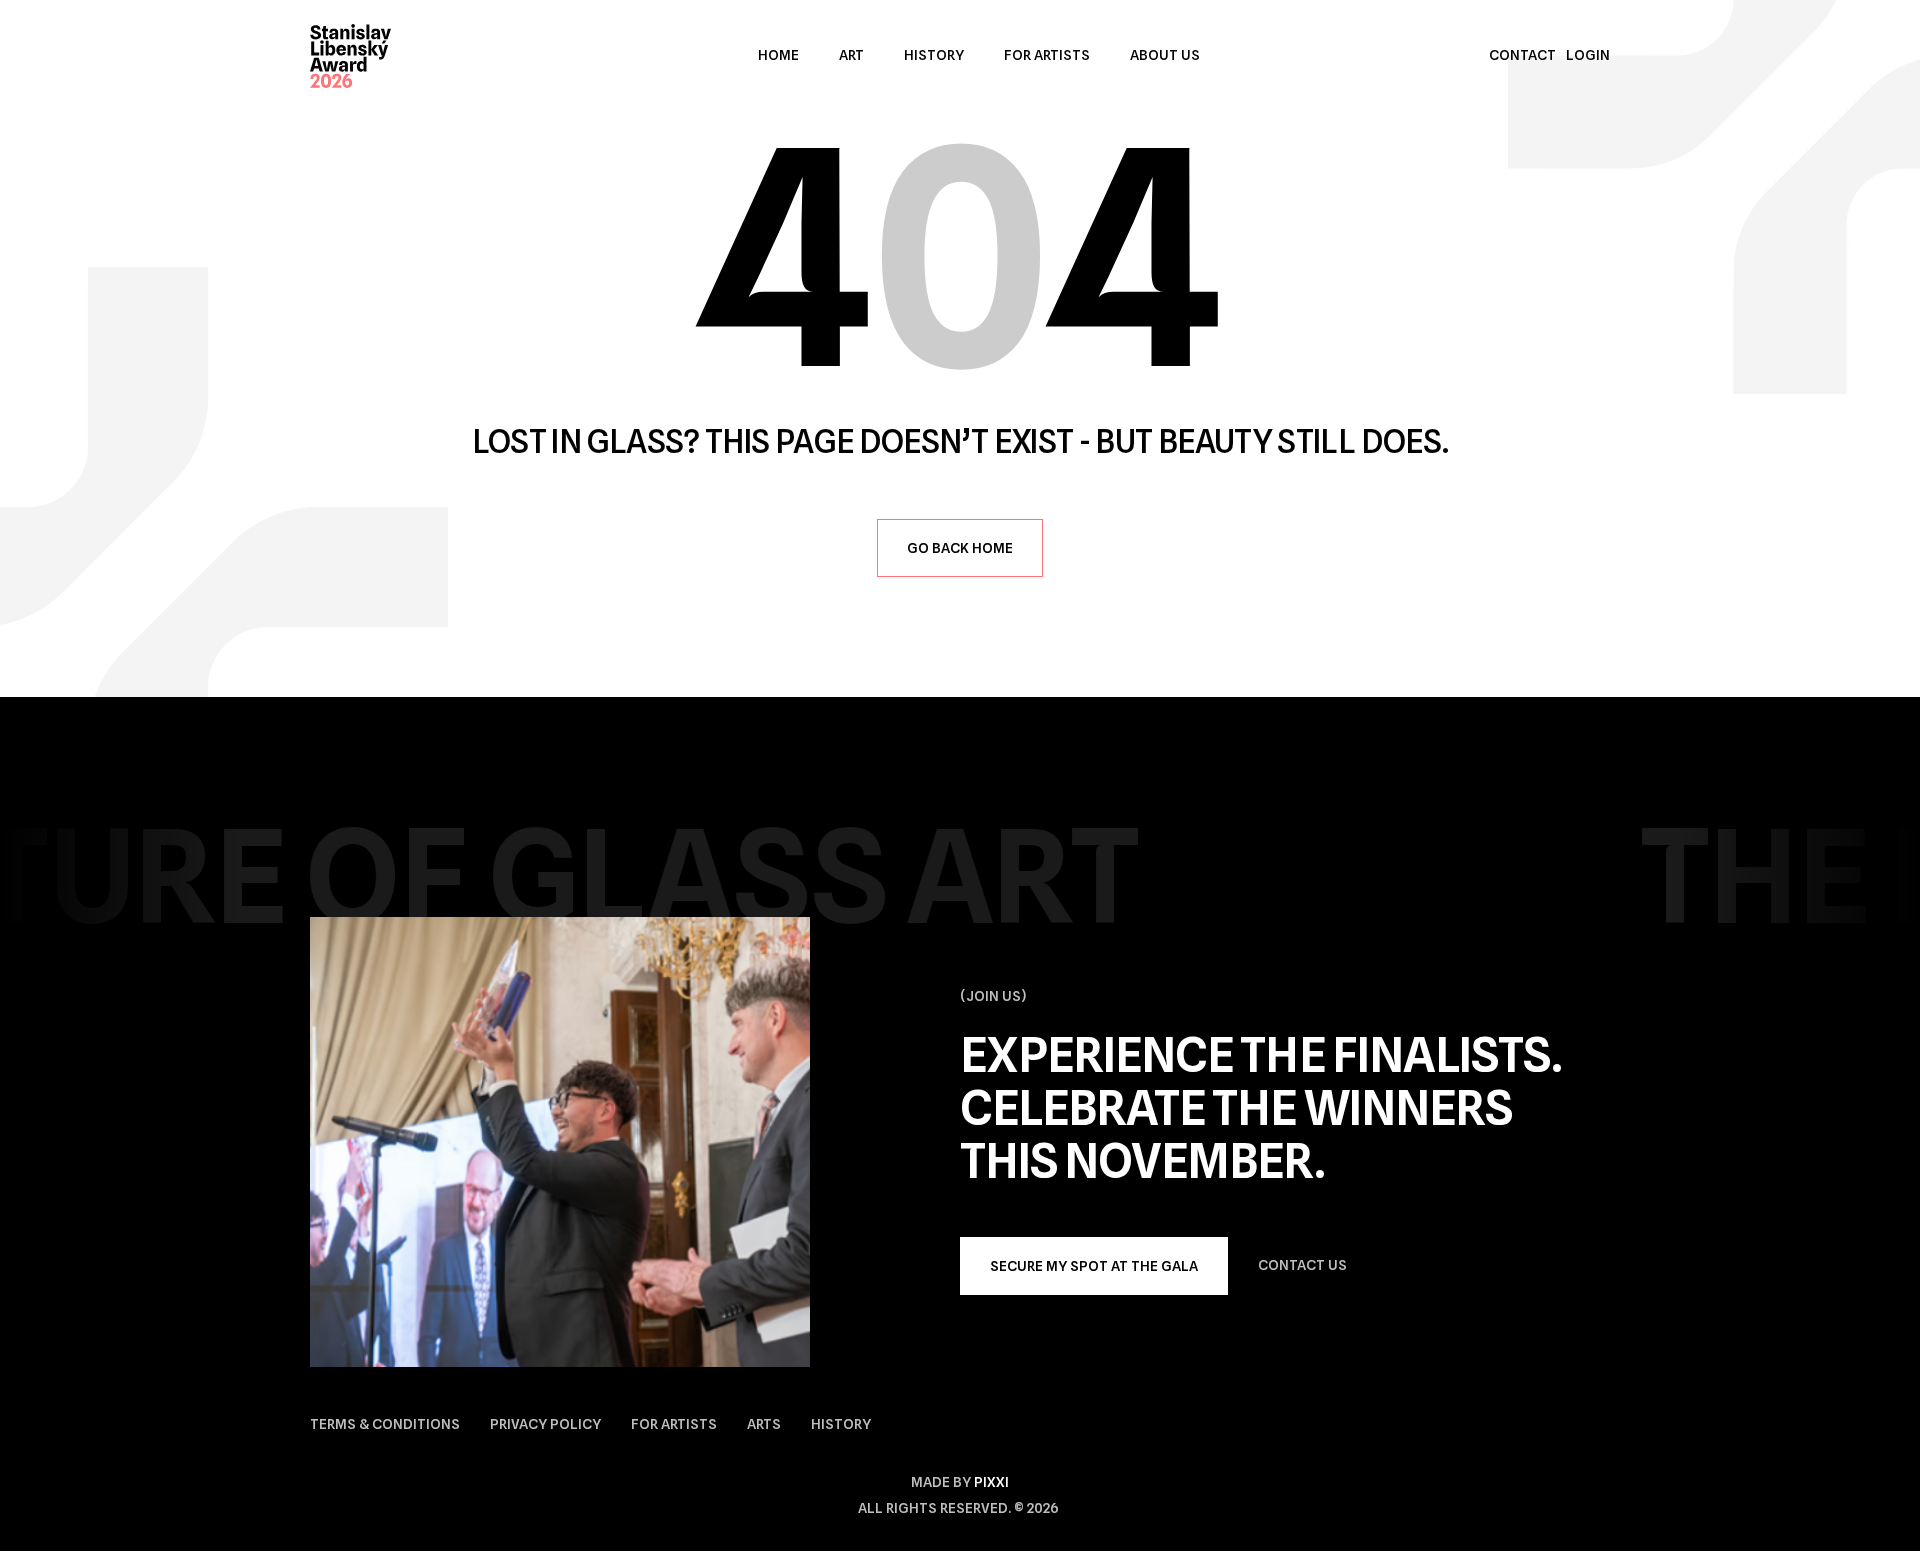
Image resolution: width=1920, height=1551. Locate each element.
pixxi (991, 1482)
